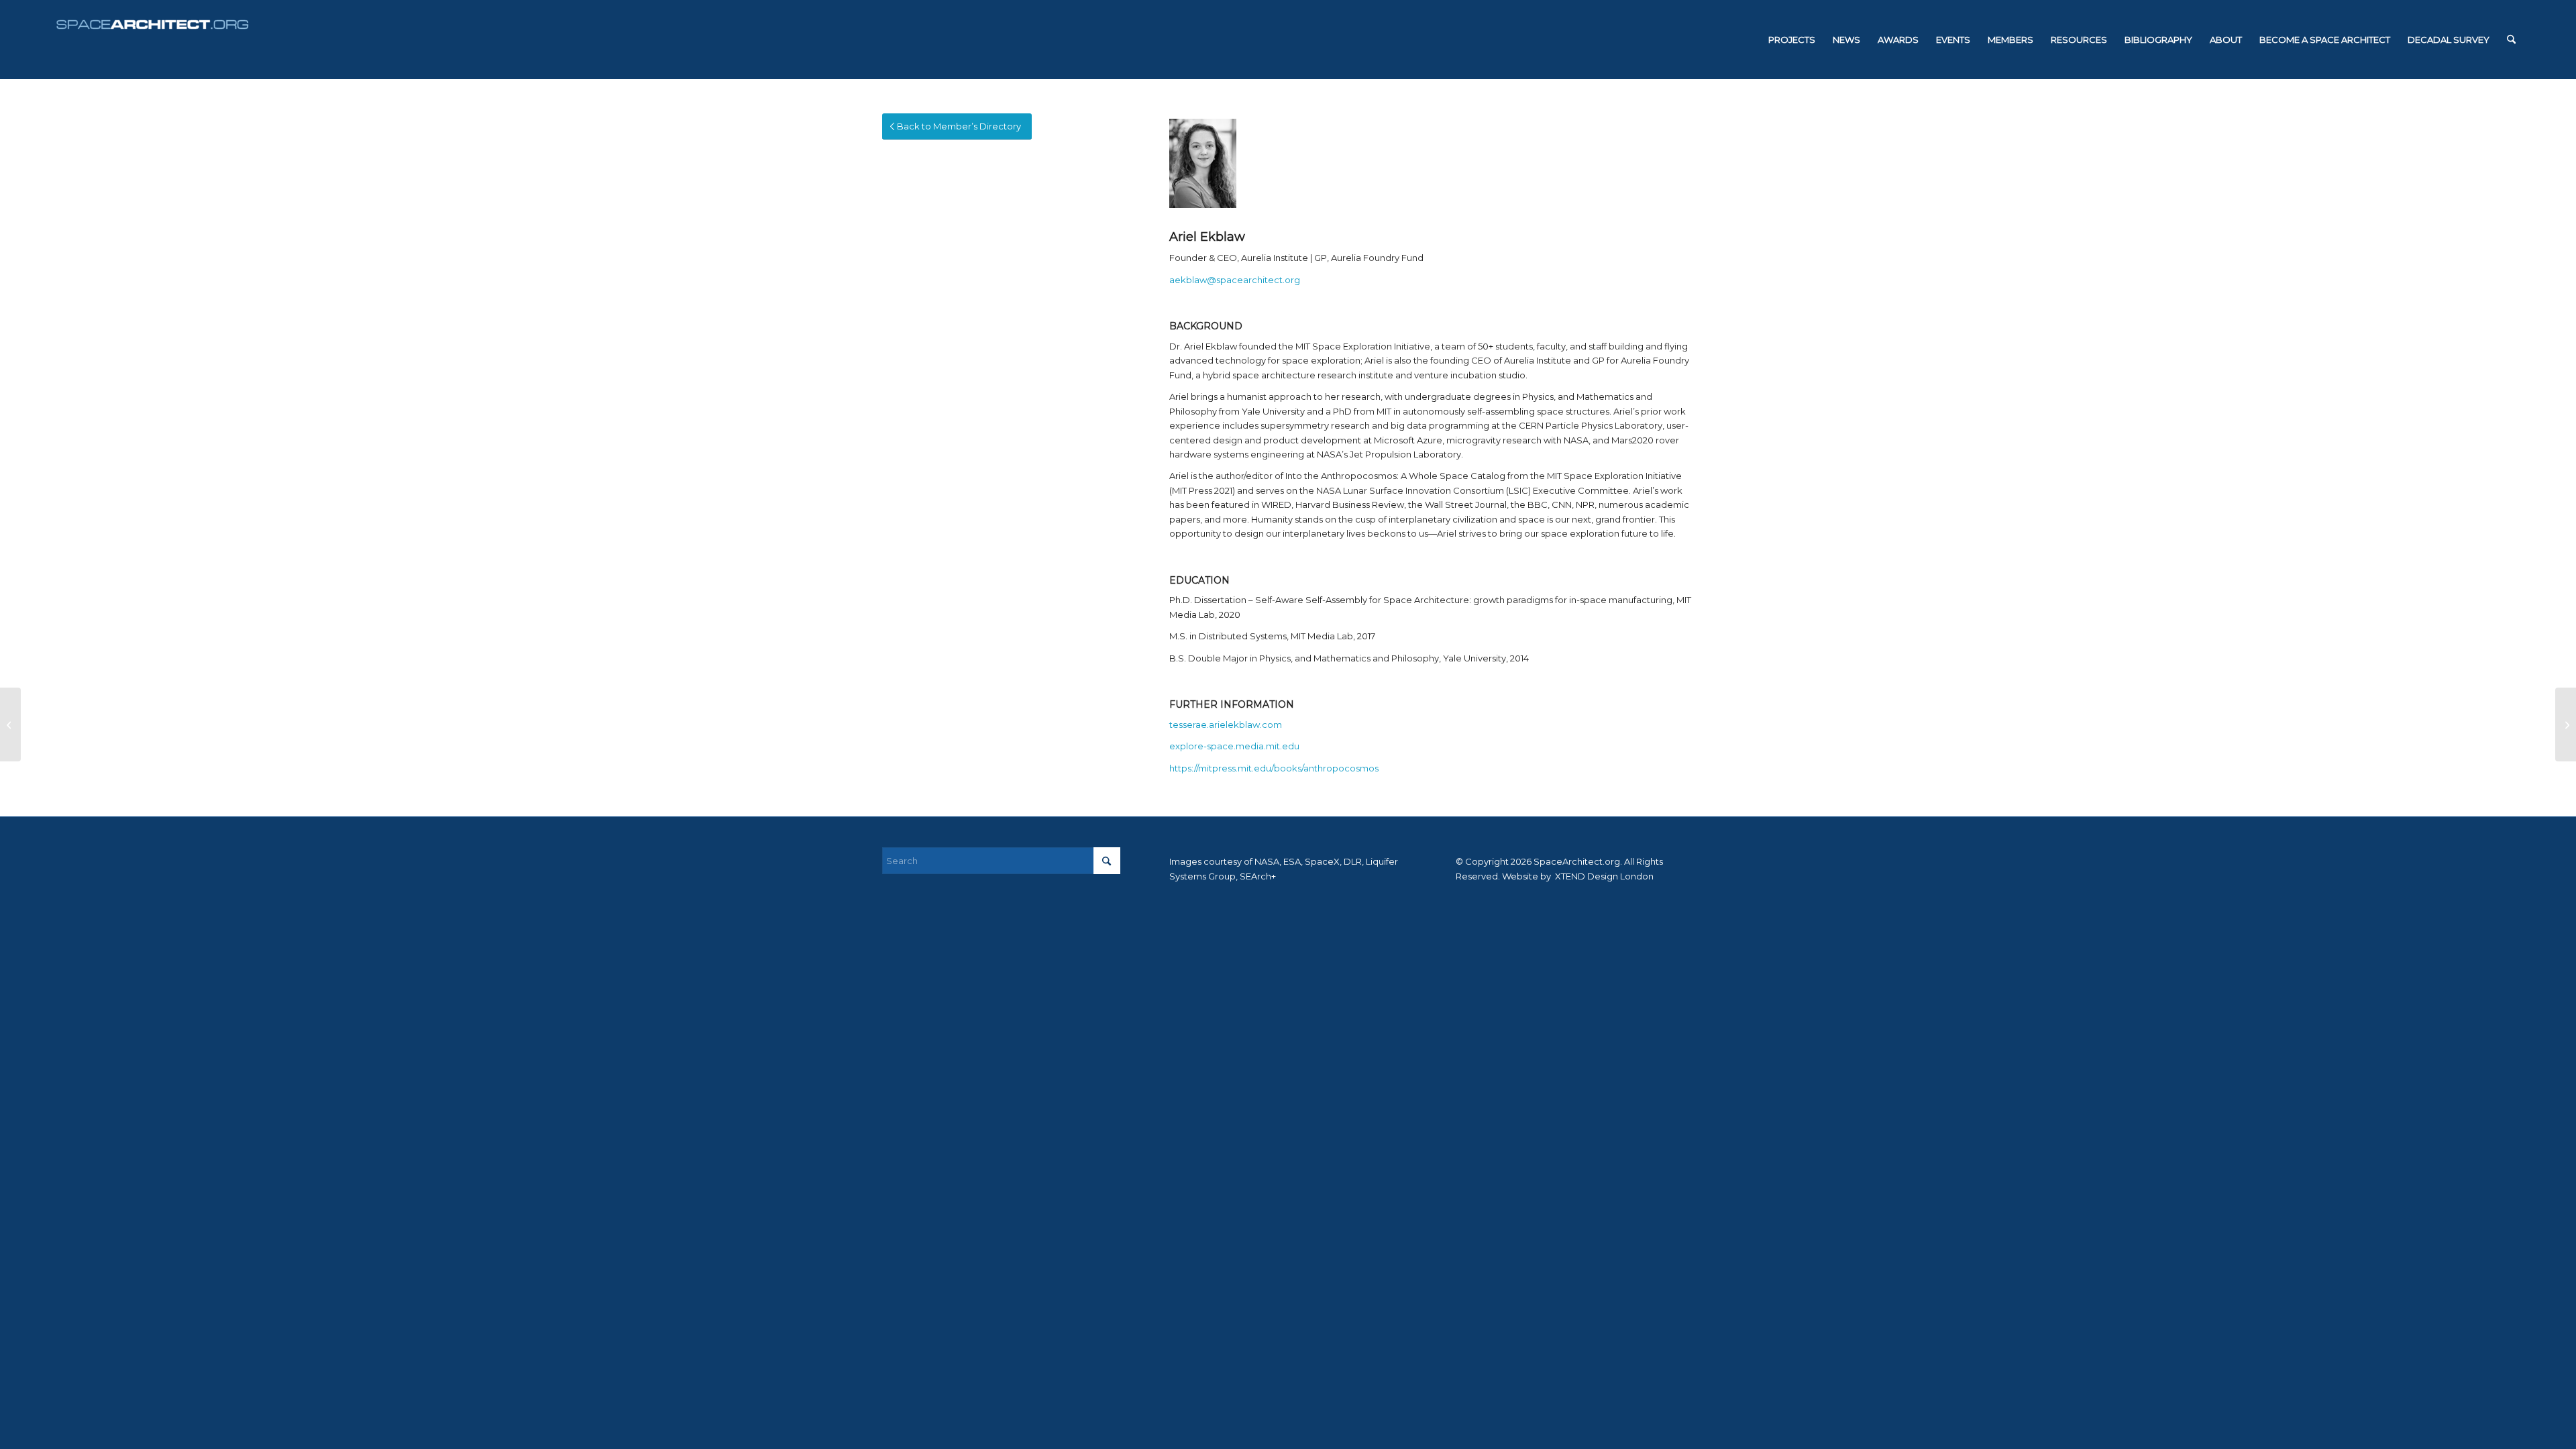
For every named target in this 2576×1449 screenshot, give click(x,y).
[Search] (2511, 40)
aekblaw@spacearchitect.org (1235, 280)
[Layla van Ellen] (10, 724)
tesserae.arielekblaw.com (1226, 724)
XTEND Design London (1603, 876)
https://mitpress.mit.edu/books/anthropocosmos (1274, 768)
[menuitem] (1792, 40)
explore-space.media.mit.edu (1234, 746)
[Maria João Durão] (2566, 724)
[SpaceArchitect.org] (152, 40)
